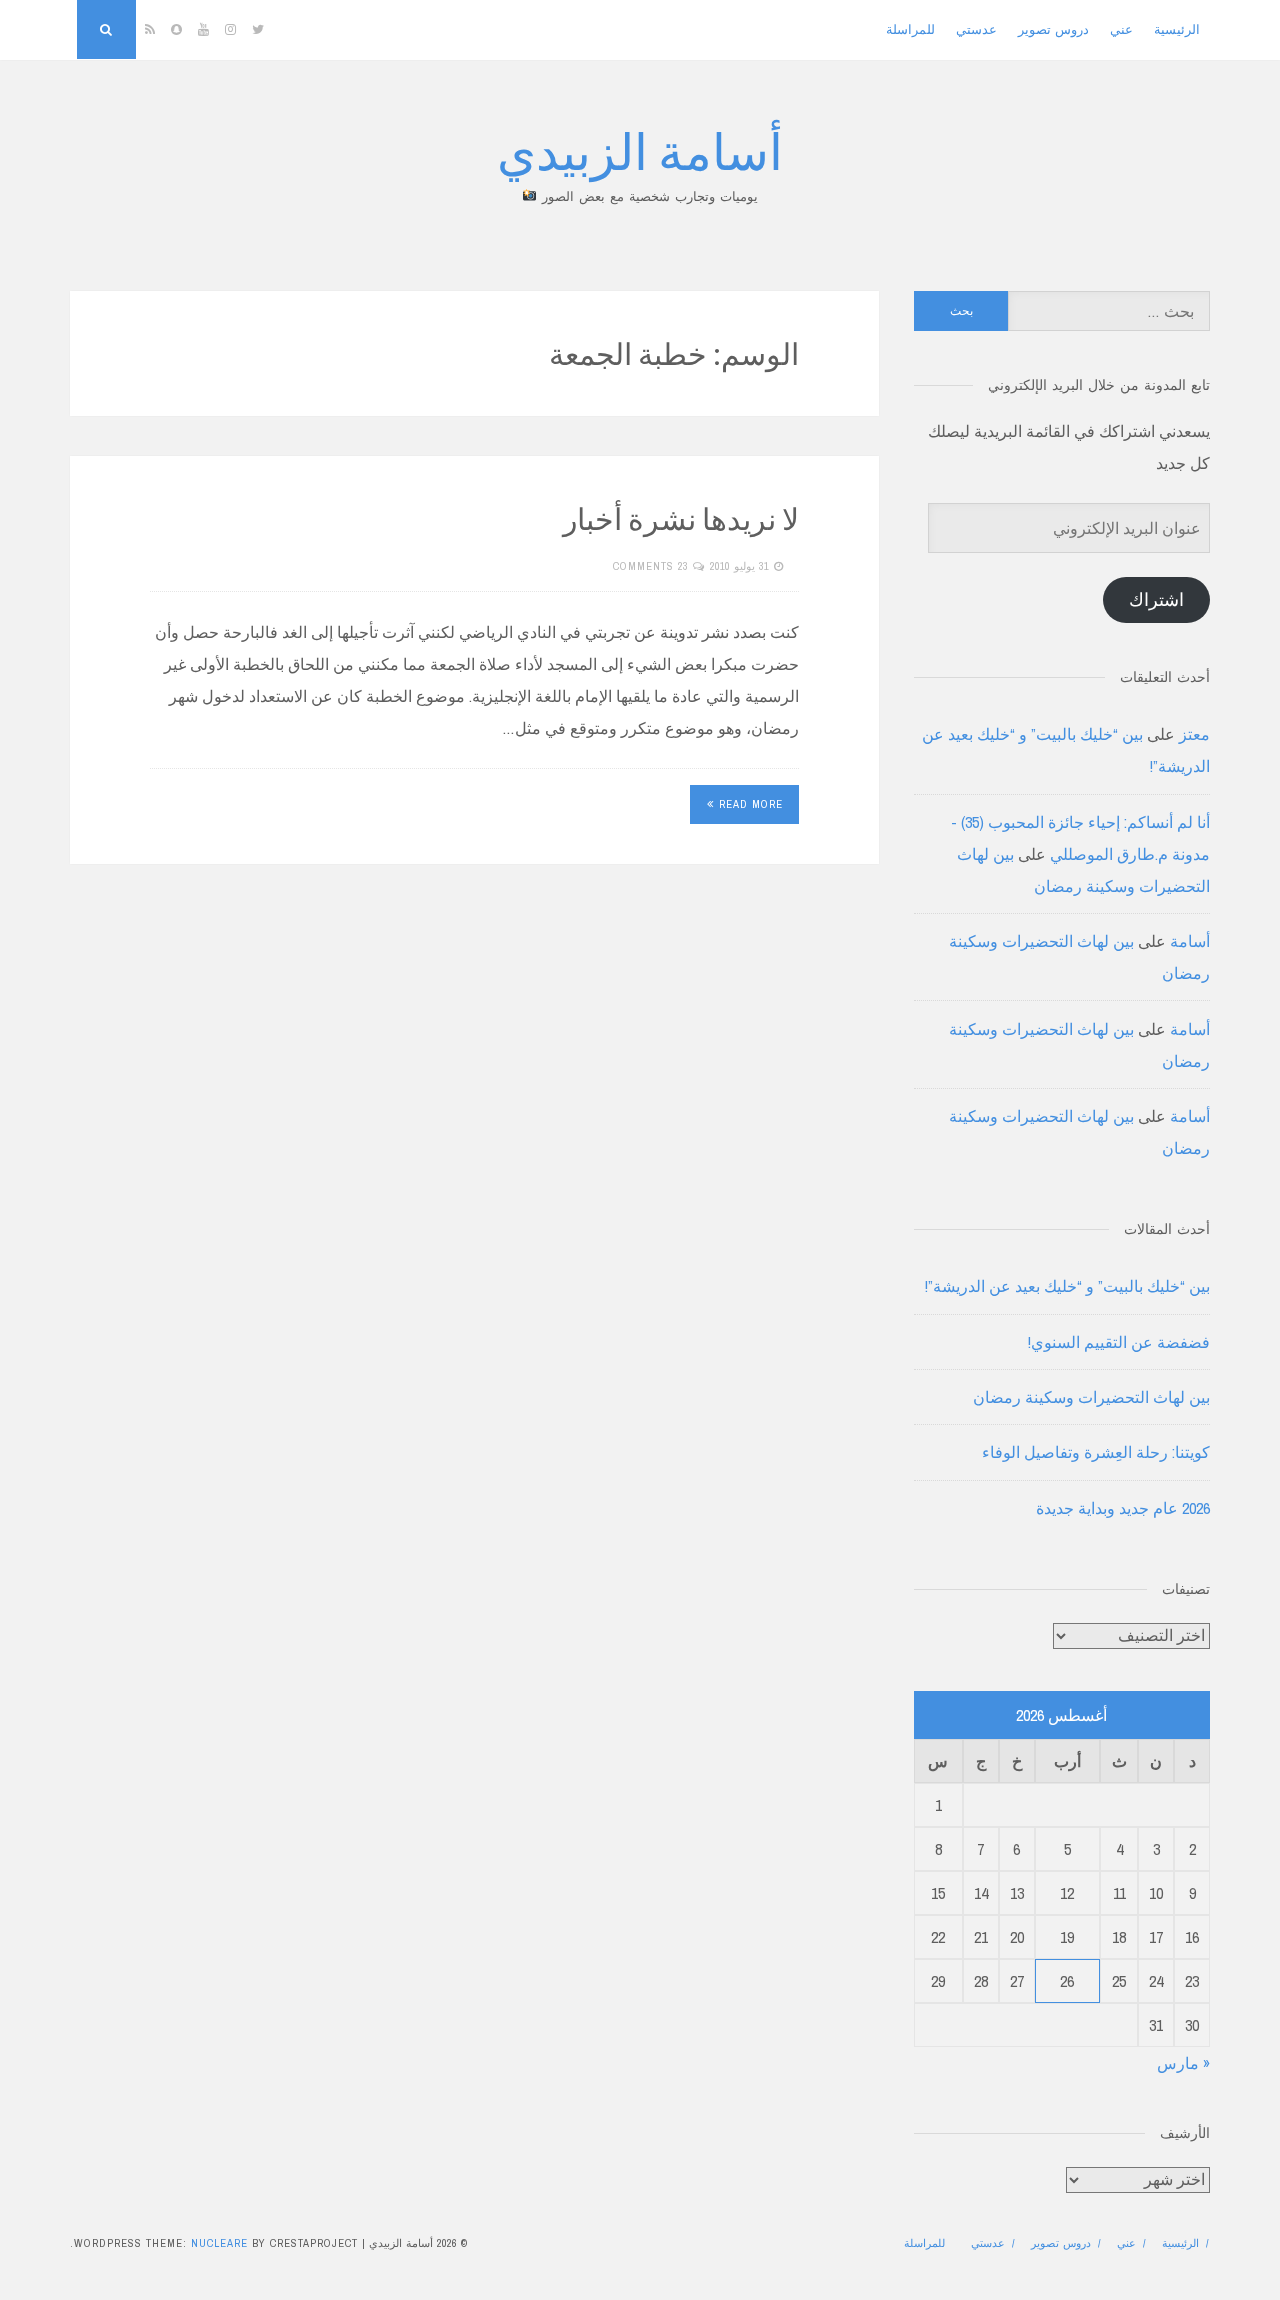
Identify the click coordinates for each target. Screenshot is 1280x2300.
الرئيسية (1177, 29)
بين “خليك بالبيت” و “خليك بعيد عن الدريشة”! (1067, 1286)
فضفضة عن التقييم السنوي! (1119, 1342)
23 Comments (650, 566)
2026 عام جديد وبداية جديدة (1123, 1508)
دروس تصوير (1053, 29)
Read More (751, 804)
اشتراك (1156, 599)
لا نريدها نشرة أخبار (681, 518)
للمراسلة (910, 29)
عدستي (976, 29)
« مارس (1183, 2063)
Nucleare (219, 2243)
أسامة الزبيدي (640, 149)
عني (1121, 29)
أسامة (1190, 941)
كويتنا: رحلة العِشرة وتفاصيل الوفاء (1096, 1452)
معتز (1194, 734)
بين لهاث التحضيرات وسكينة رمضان (1091, 1397)
